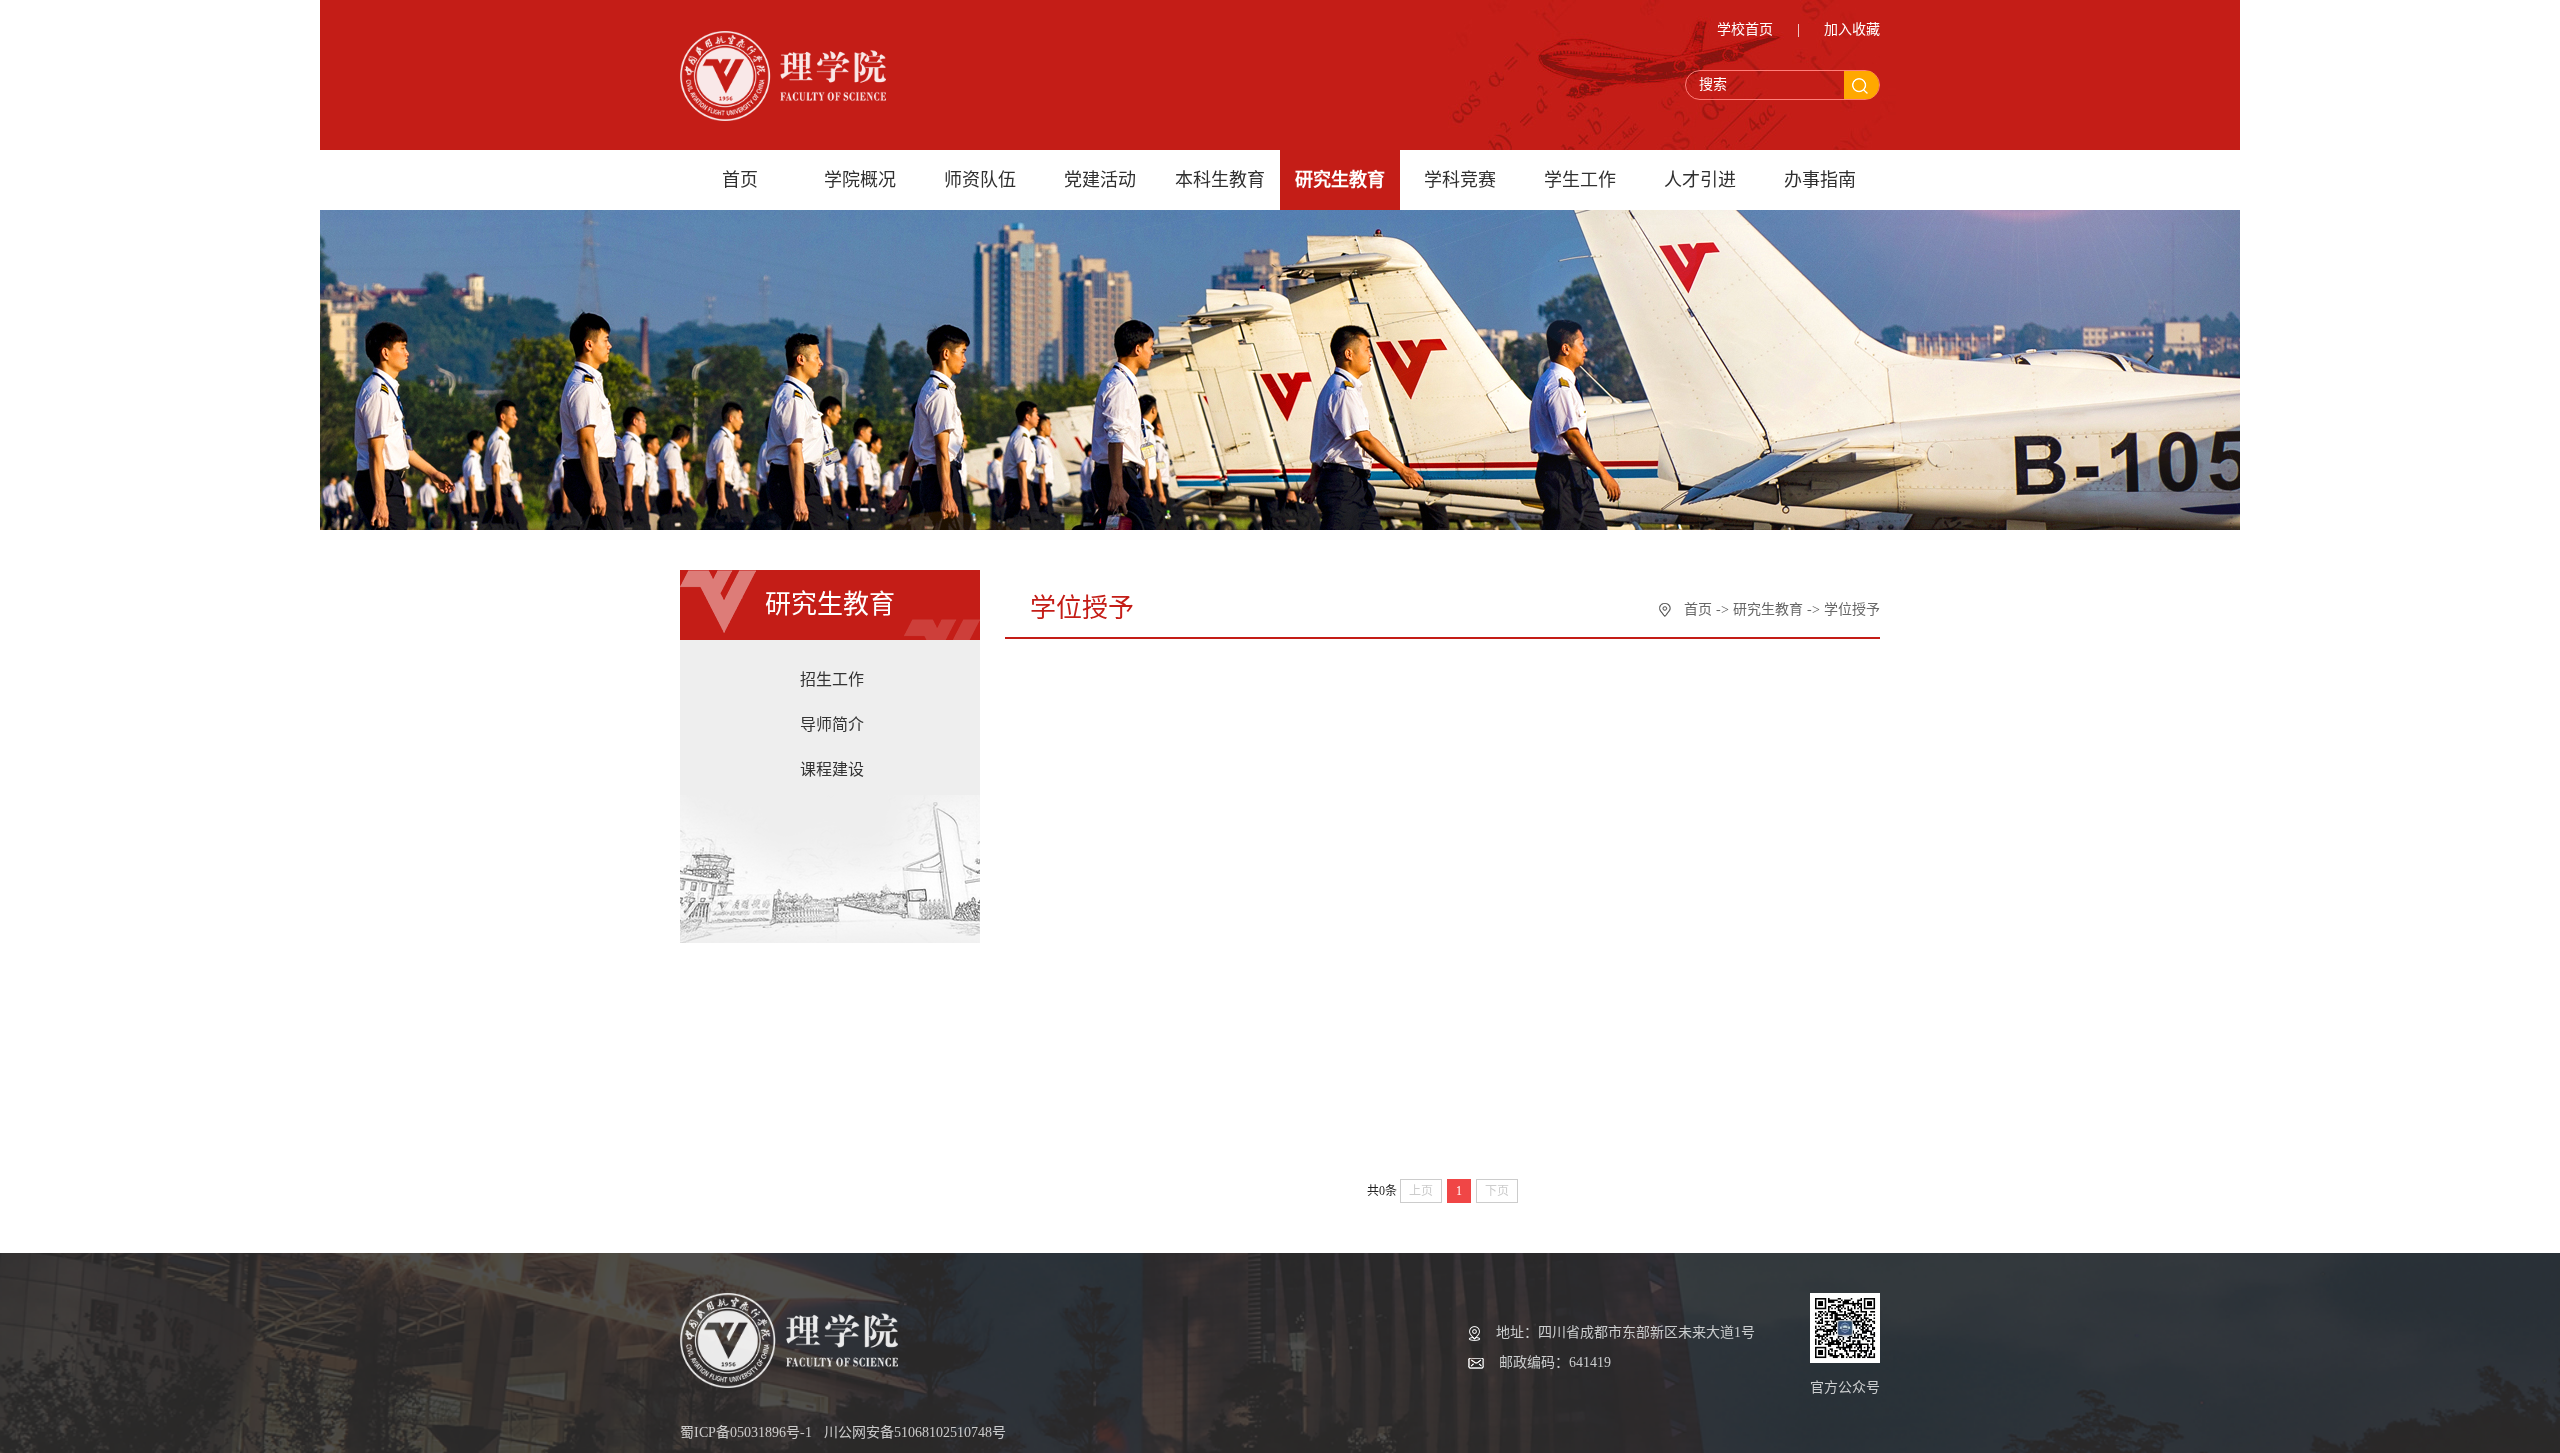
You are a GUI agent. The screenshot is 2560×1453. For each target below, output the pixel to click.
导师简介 (832, 724)
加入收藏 (1852, 29)
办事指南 (1820, 180)
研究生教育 (1340, 180)
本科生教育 (1220, 180)
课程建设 (832, 769)
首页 (740, 180)
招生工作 (832, 679)
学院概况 (860, 180)
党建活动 (1100, 180)
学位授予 (1852, 609)
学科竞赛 (1460, 180)
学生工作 (1580, 180)
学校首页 (1745, 29)
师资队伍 (980, 180)
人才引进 (1700, 180)
